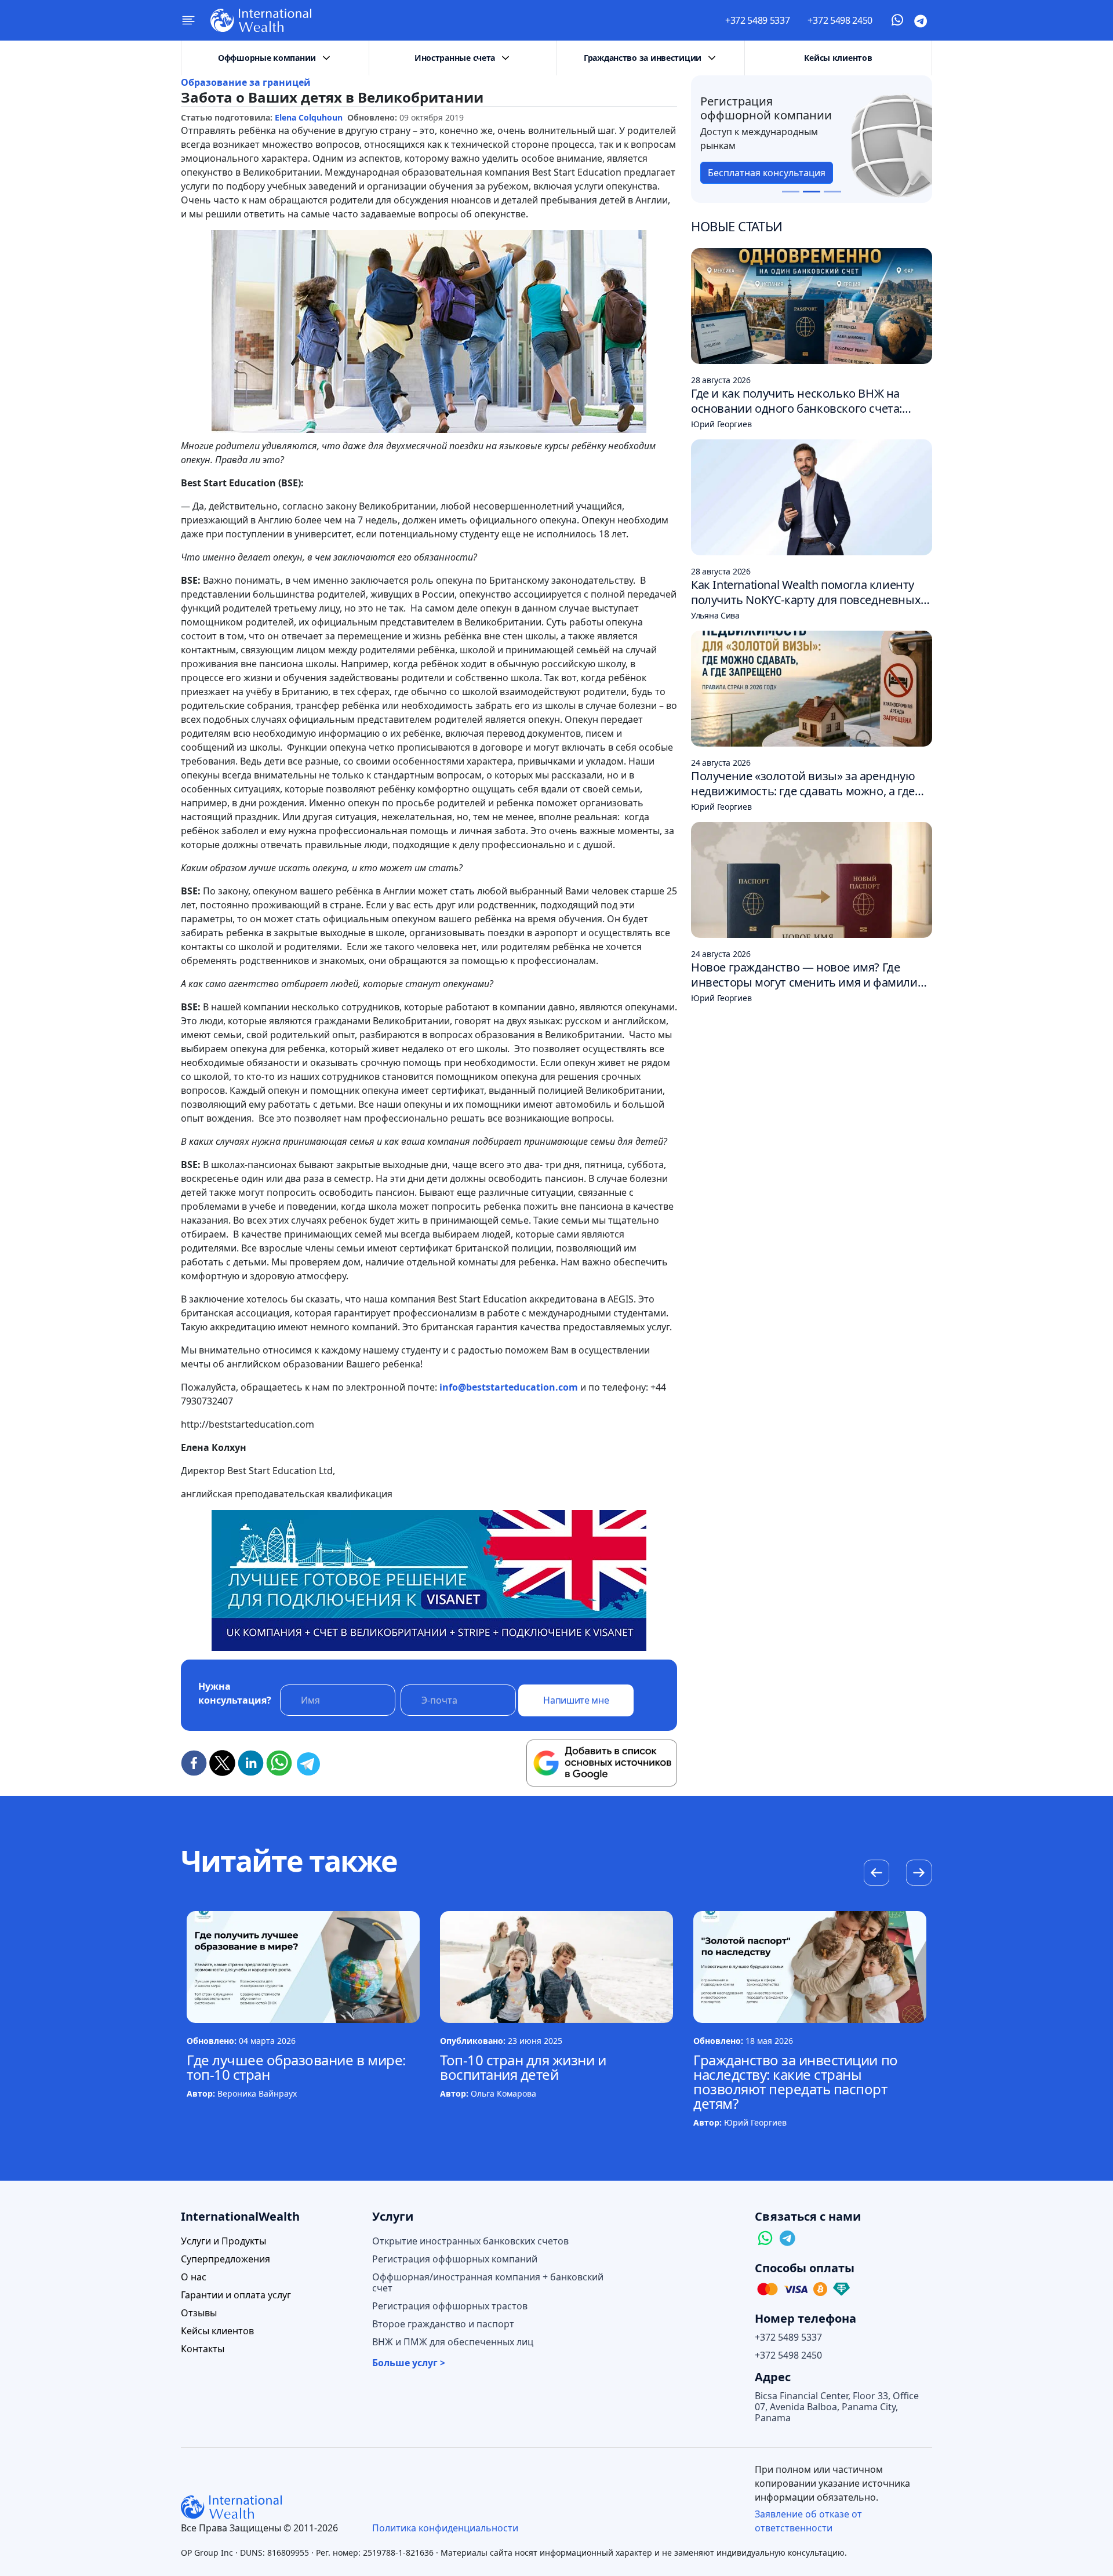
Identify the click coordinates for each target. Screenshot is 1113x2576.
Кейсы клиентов (838, 58)
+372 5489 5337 (758, 20)
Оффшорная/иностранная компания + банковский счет (488, 2283)
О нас (194, 2277)
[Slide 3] (832, 192)
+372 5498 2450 (840, 20)
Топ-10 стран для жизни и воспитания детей (523, 2067)
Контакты (203, 2349)
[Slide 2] (812, 192)
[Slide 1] (791, 192)
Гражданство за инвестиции (643, 58)
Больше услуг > (409, 2363)
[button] (919, 1874)
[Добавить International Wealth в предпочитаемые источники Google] (602, 1763)
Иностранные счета (455, 58)
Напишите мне (576, 1700)
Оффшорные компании (267, 58)
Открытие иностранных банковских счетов (470, 2241)
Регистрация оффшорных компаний (455, 2259)
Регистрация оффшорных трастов (450, 2306)
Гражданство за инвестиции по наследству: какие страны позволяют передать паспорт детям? (796, 2082)
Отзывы (199, 2313)
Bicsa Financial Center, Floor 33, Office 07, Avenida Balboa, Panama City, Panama (837, 2407)
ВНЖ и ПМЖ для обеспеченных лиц (453, 2342)
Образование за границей (246, 82)
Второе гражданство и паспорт (443, 2324)
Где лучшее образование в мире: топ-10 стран (296, 2067)
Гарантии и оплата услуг (236, 2295)
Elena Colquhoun (309, 117)
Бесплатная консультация (767, 173)
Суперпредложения (225, 2259)
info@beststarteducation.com (509, 1387)
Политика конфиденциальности (445, 2528)
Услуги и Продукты (223, 2241)
